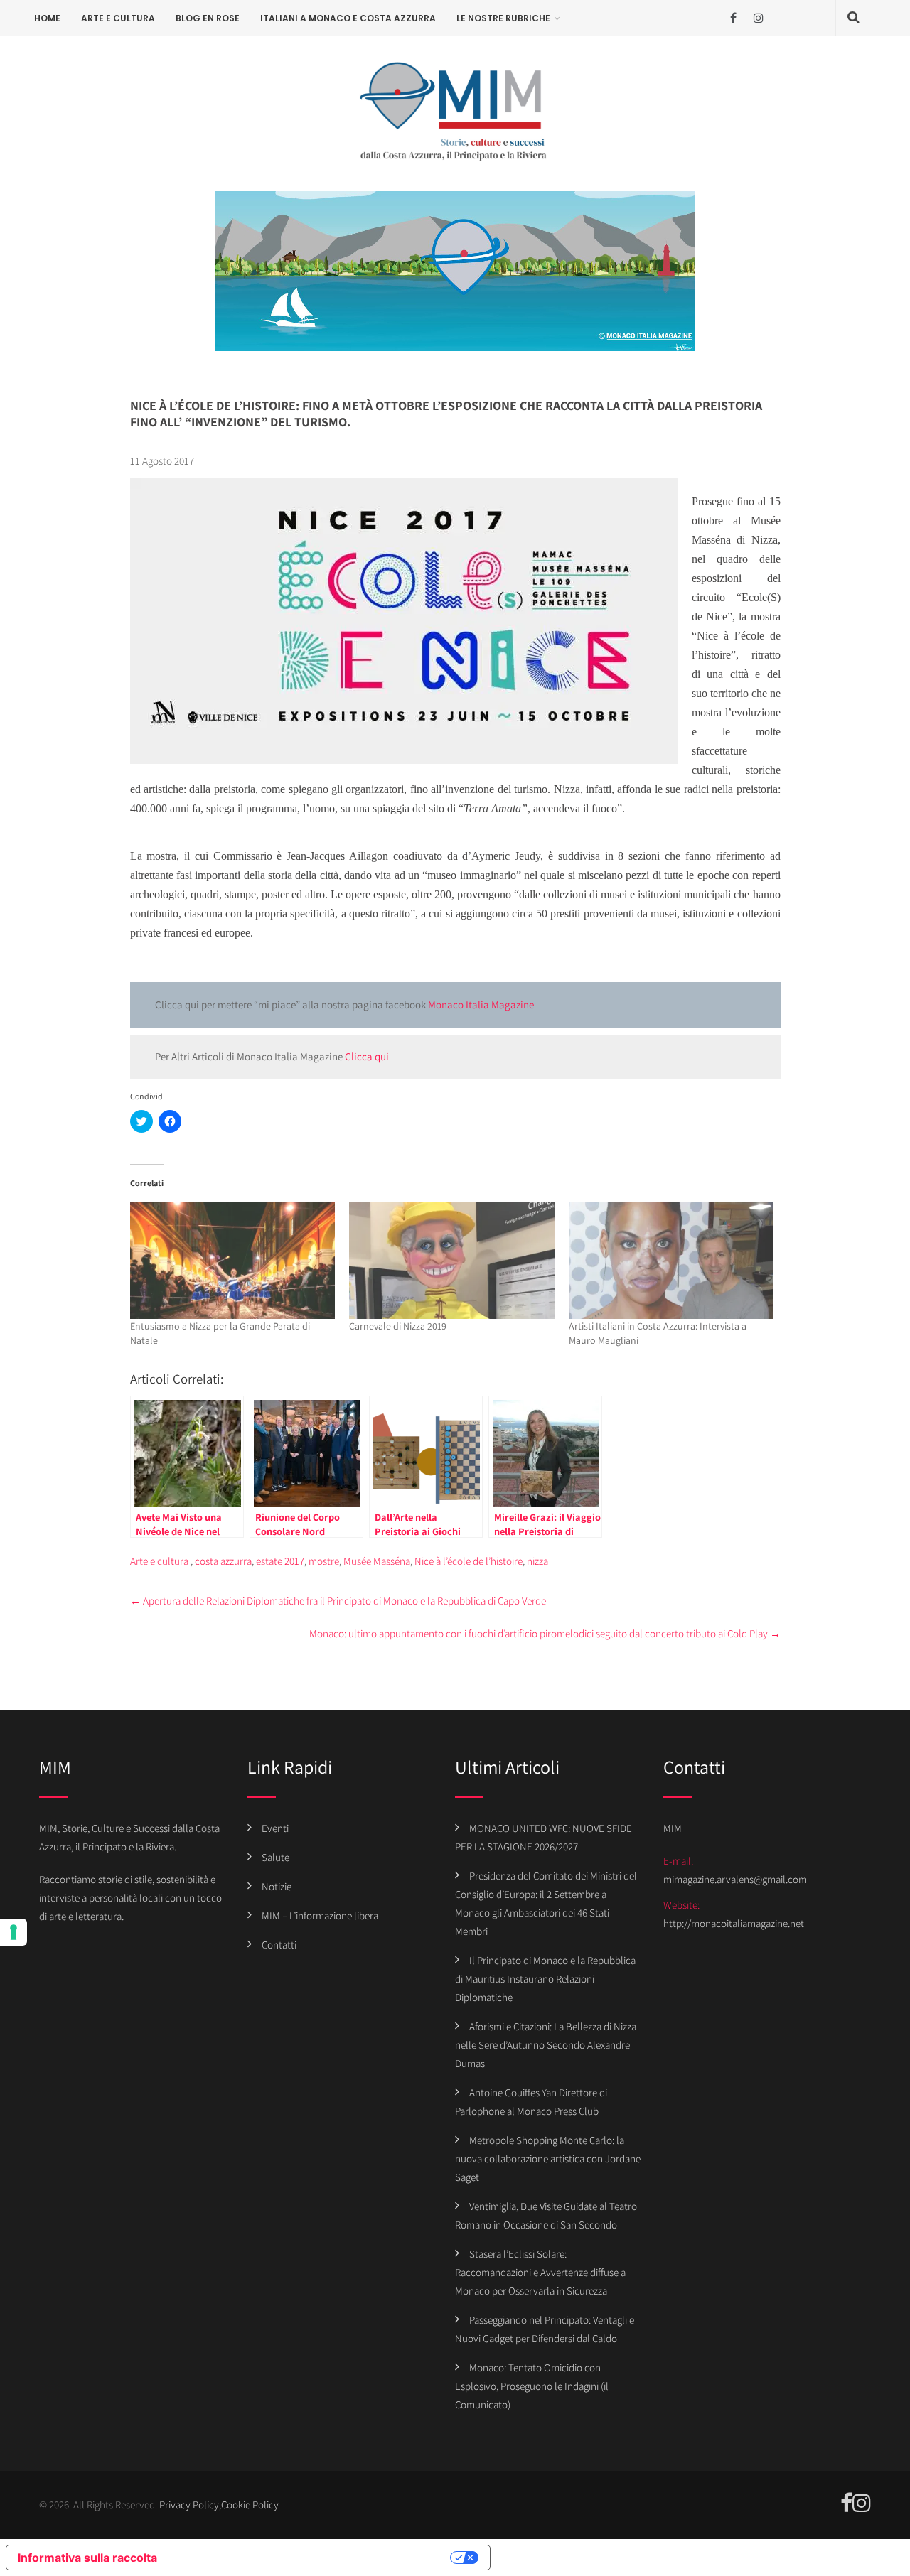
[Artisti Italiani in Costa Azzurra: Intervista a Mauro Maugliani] (671, 1260)
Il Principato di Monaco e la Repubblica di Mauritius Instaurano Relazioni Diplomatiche (545, 1979)
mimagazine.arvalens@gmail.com (735, 1879)
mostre (324, 1561)
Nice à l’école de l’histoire (469, 1561)
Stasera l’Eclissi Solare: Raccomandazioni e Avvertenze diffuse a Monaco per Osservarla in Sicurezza (540, 2272)
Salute (275, 1857)
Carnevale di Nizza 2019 (398, 1326)
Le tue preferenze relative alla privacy (311, 2558)
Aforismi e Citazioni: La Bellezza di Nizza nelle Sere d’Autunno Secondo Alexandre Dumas (546, 2045)
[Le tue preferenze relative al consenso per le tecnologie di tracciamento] (14, 1932)
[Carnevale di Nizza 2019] (452, 1260)
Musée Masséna (377, 1561)
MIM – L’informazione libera (320, 1915)
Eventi (275, 1828)
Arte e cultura (118, 18)
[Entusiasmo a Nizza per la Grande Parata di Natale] (233, 1260)
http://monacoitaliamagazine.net (734, 1923)
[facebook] (733, 18)
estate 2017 (280, 1561)
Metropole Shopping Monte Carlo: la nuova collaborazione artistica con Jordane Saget (548, 2159)
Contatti (279, 1945)
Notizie (277, 1886)
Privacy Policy (189, 2505)
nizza (537, 1561)
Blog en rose (208, 18)
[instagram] (758, 18)
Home (47, 18)
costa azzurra (223, 1561)
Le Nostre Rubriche (503, 18)
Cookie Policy (250, 2505)
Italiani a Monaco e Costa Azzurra (348, 18)
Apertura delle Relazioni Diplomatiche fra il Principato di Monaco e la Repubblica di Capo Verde (338, 1601)
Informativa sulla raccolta (87, 2558)
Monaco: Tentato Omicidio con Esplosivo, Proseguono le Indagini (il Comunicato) (532, 2386)
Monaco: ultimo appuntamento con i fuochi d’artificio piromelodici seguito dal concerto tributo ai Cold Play (545, 1633)
